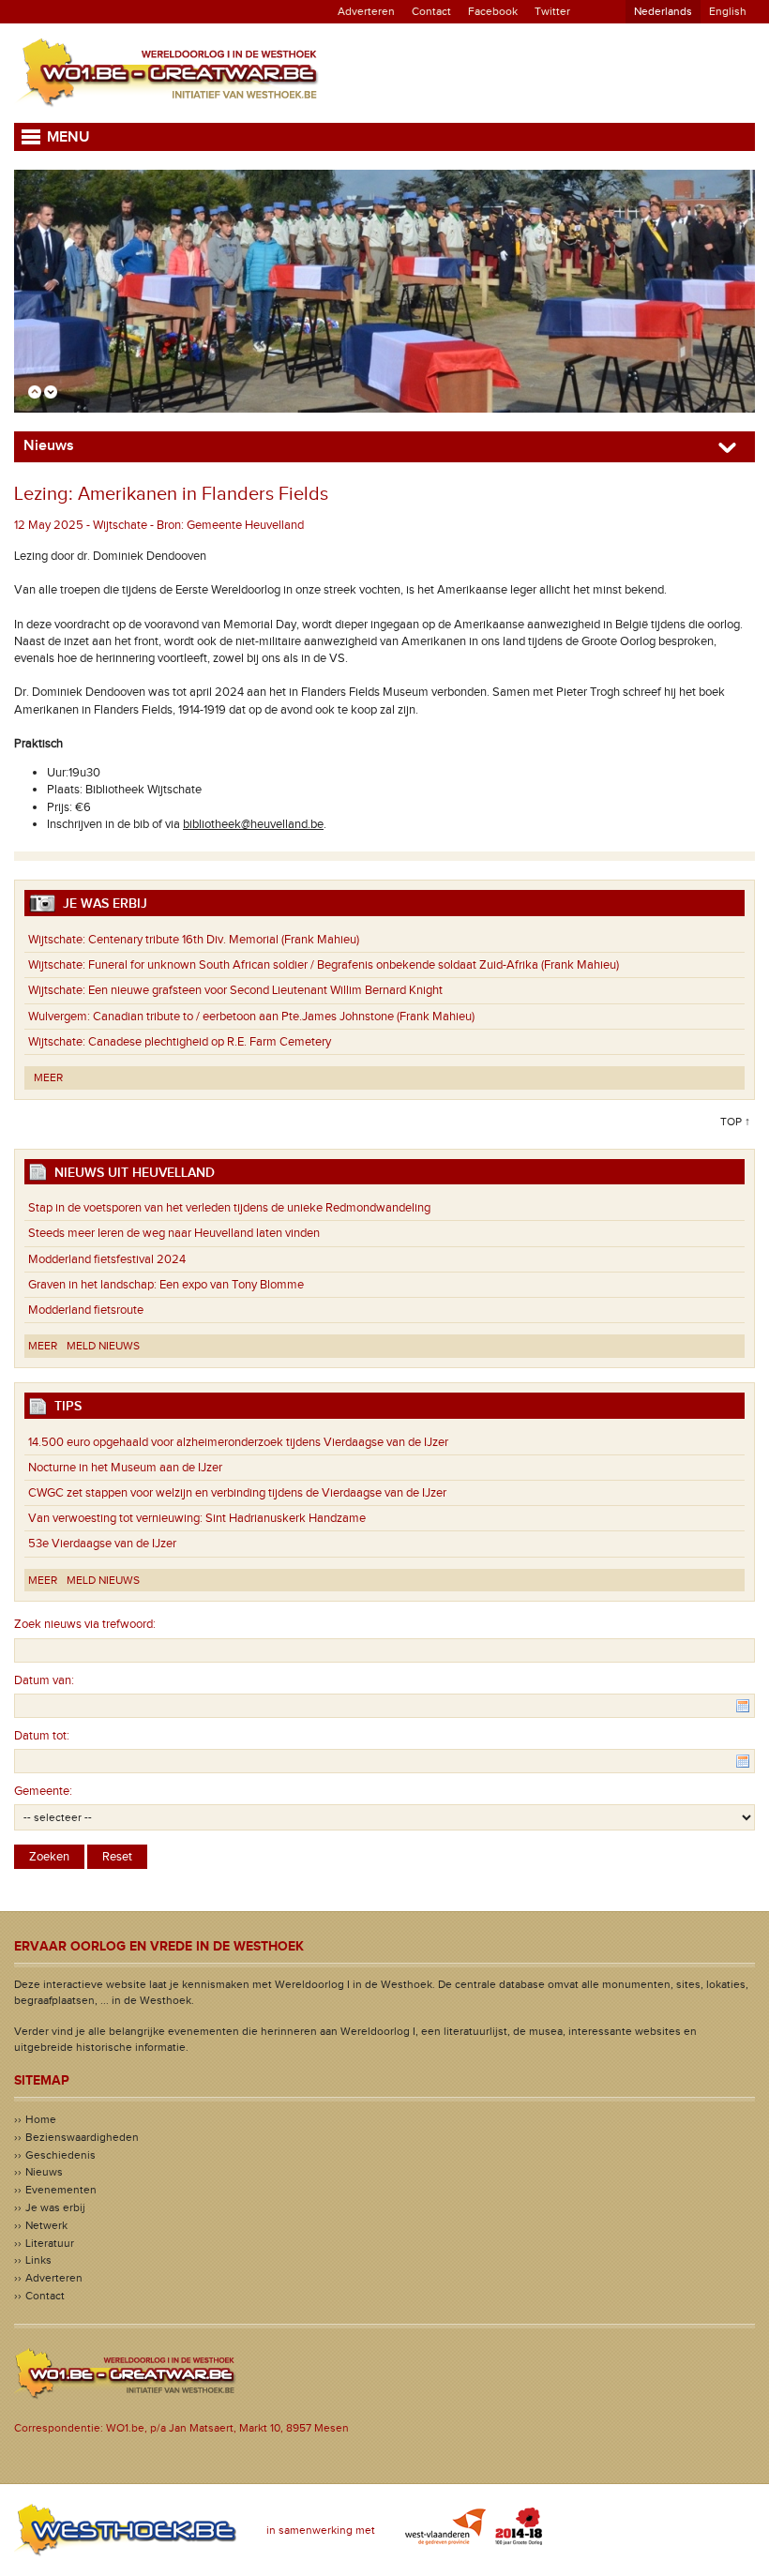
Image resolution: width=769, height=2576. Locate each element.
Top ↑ (735, 1122)
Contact (431, 11)
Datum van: (44, 1680)
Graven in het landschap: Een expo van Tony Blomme (166, 1285)
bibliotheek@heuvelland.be (253, 824)
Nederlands (663, 11)
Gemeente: (43, 1791)
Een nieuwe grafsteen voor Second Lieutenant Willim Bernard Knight (235, 990)
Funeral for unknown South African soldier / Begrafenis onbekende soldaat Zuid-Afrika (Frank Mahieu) (324, 965)
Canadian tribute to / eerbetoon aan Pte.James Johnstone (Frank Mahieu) (251, 1017)
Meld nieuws (103, 1346)
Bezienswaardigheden (82, 2137)
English (728, 11)
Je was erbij (55, 2207)
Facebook (493, 11)
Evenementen (61, 2190)
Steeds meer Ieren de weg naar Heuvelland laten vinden (174, 1233)
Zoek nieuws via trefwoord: (85, 1624)
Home (41, 2119)
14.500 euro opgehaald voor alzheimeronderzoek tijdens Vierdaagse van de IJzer (238, 1442)
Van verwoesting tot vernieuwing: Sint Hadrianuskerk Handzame (201, 1518)
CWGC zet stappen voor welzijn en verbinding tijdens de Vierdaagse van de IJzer (237, 1493)
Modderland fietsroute (86, 1310)
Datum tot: (42, 1736)
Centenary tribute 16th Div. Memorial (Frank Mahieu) (194, 940)
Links (38, 2260)
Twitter (552, 11)
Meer (48, 1077)
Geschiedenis (60, 2155)
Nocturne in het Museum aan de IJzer (125, 1468)
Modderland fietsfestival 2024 (107, 1259)
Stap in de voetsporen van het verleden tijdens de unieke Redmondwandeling (229, 1208)
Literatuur (50, 2243)
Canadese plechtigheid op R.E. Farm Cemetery (180, 1042)
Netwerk (46, 2225)
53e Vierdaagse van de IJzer (102, 1544)
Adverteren (366, 11)
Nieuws (44, 2172)
